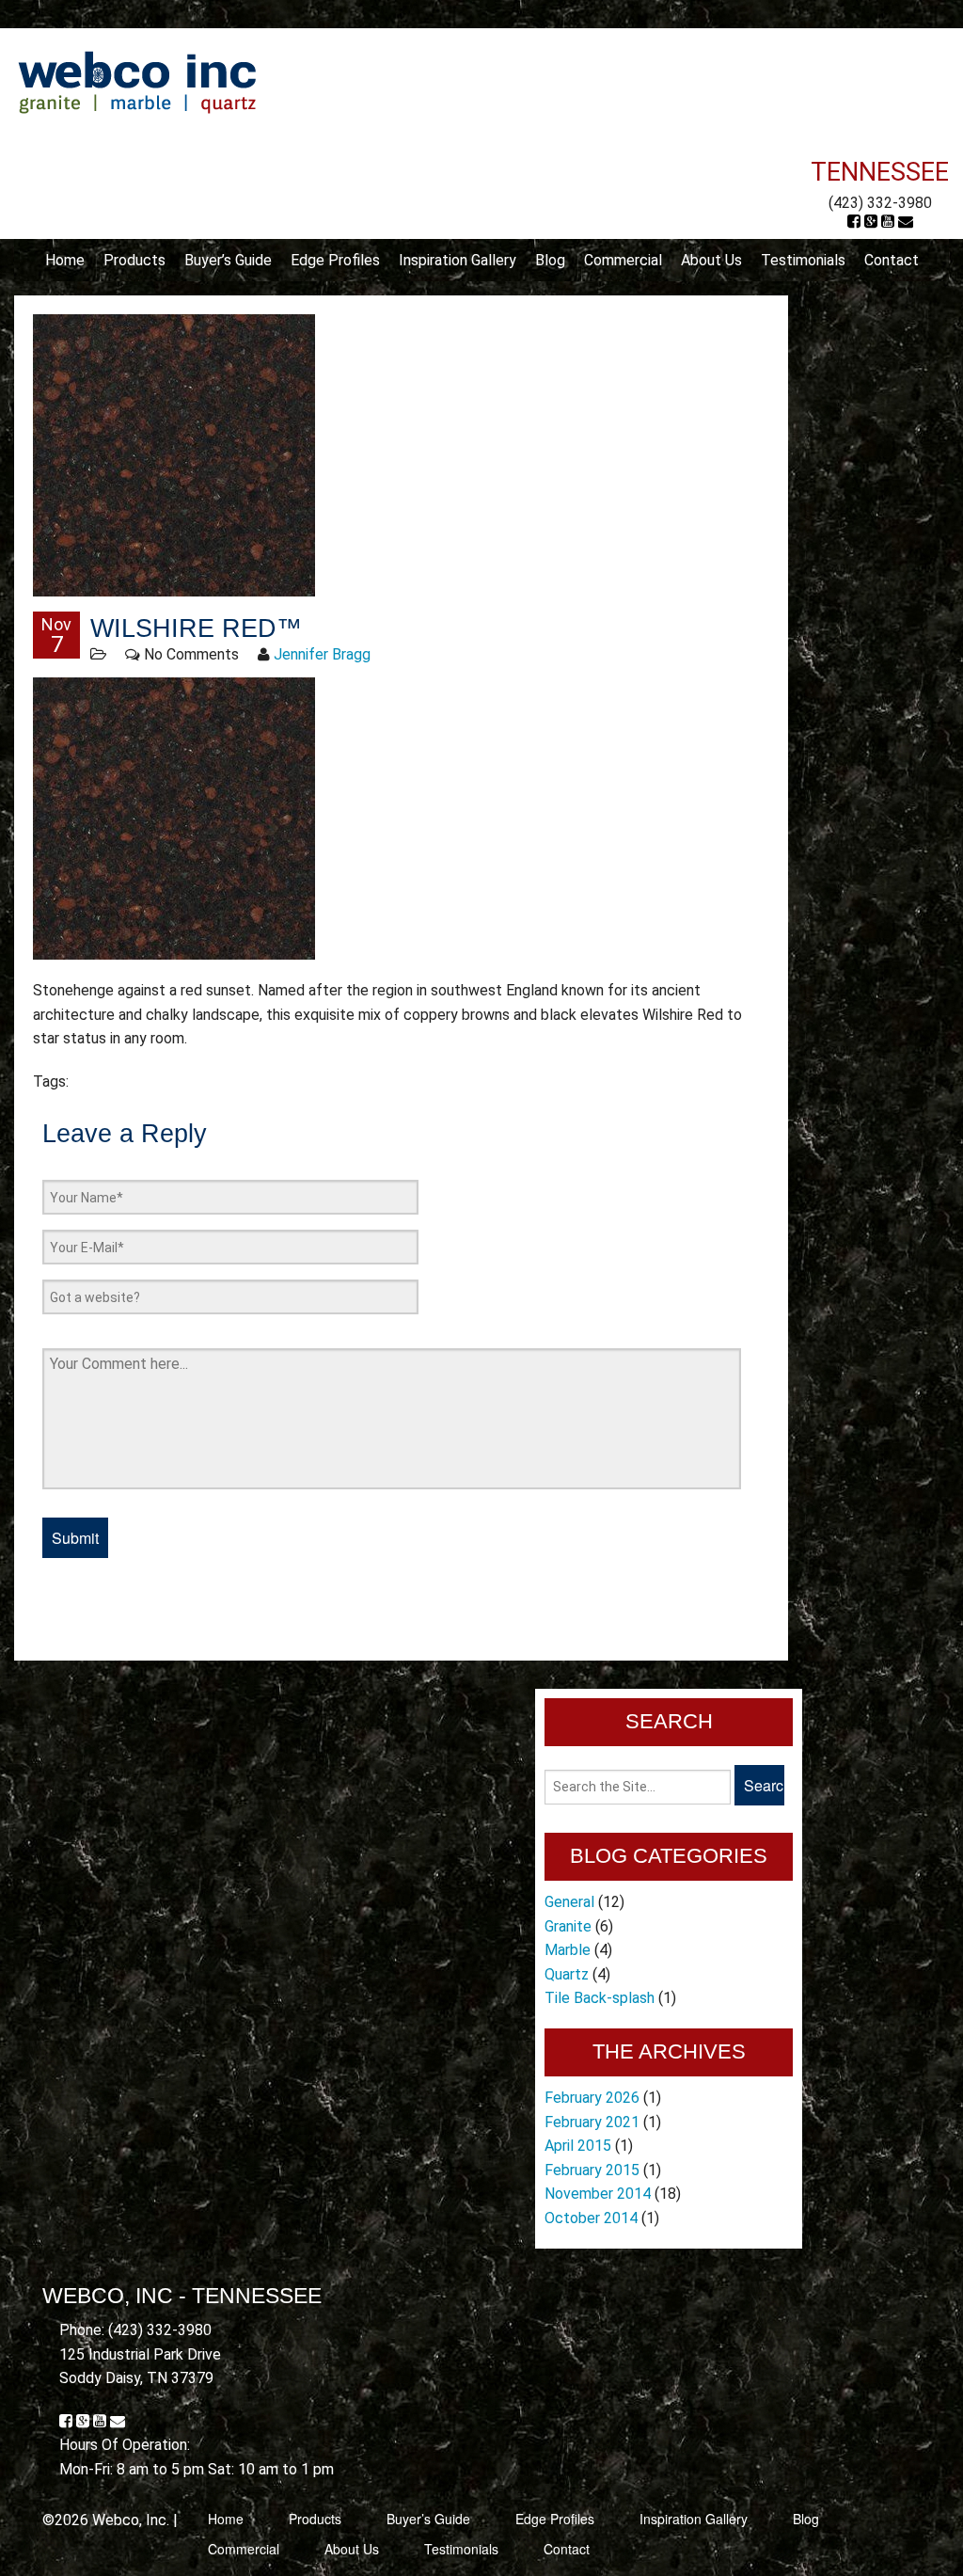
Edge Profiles (335, 260)
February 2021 (592, 2122)
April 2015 (578, 2146)
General (569, 1902)
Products (134, 260)
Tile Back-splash (600, 1998)
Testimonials (803, 260)
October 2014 (591, 2218)
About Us (711, 260)
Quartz (567, 1974)
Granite (568, 1926)
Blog (550, 260)
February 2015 (592, 2170)
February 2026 (592, 2098)
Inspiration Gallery (458, 260)
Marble (568, 1950)
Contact (892, 260)
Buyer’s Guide (228, 260)
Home (65, 260)
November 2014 (598, 2194)
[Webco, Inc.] (137, 81)
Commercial (623, 260)
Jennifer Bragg (322, 654)
